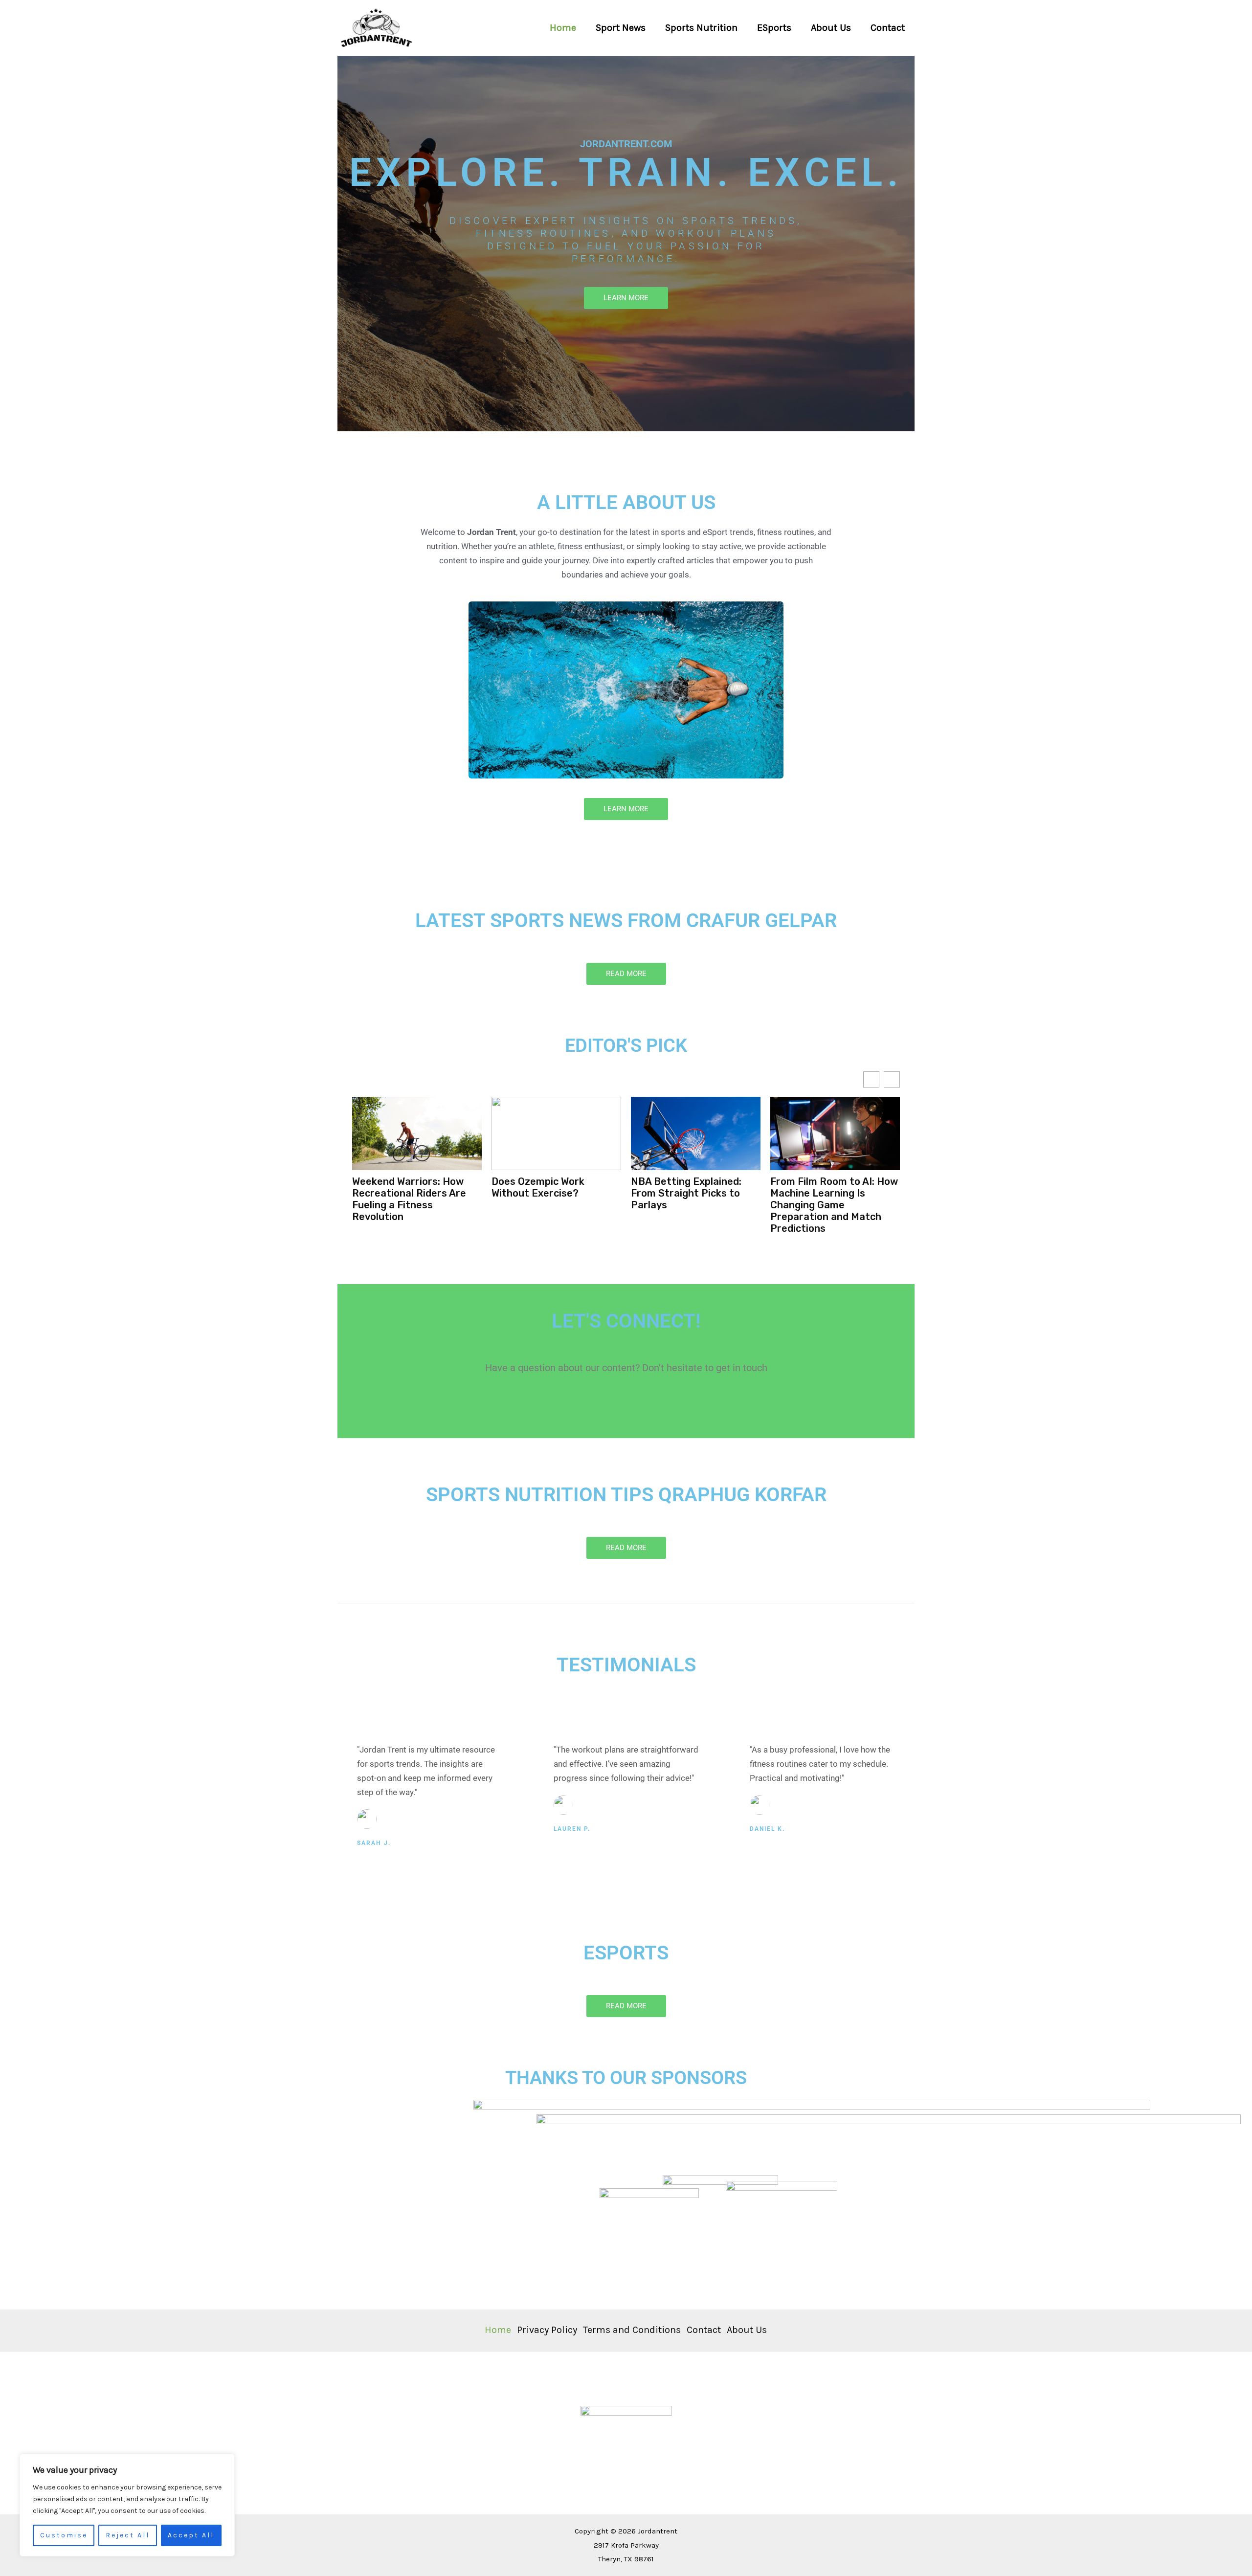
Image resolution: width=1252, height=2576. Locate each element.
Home (563, 28)
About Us (831, 28)
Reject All (128, 2535)
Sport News (621, 28)
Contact (888, 28)
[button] (892, 1079)
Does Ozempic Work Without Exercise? (399, 1187)
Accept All (191, 2535)
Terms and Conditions (632, 2330)
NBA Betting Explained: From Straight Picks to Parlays (547, 1193)
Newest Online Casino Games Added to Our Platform (822, 1193)
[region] (127, 2505)
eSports (774, 28)
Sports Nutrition (701, 28)
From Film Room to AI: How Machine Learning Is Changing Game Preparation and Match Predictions (695, 1205)
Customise (64, 2535)
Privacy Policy (547, 2330)
